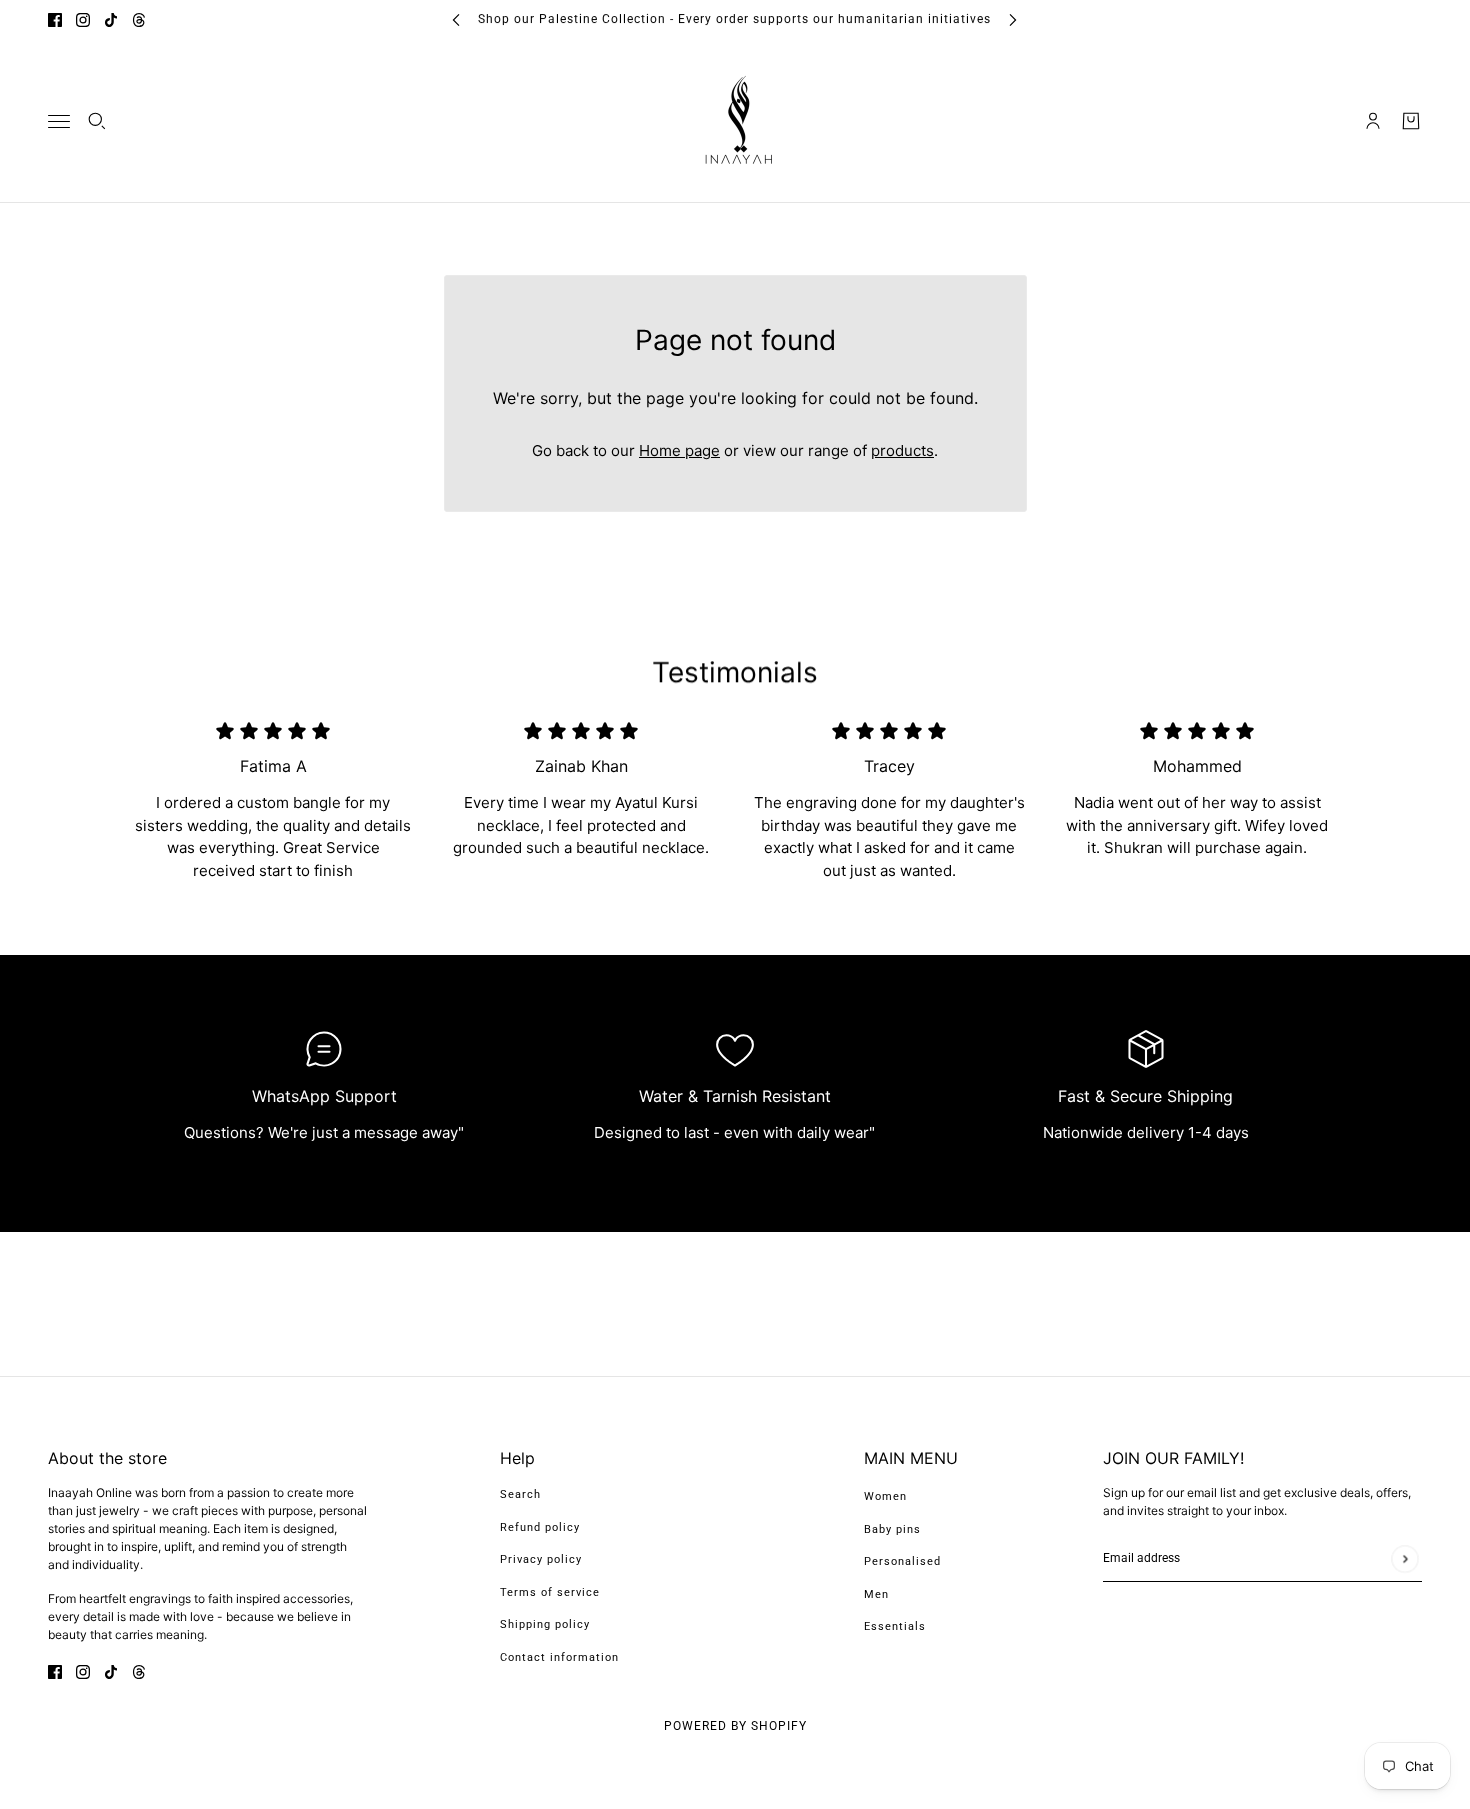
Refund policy (540, 1527)
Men (876, 1594)
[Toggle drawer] (59, 120)
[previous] (456, 19)
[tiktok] (111, 19)
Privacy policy (541, 1559)
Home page (679, 450)
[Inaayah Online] (735, 121)
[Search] (97, 121)
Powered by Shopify (735, 1726)
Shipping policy (545, 1624)
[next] (1013, 19)
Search (520, 1494)
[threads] (139, 19)
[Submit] (1404, 1558)
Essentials (895, 1626)
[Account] (1373, 121)
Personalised (902, 1561)
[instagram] (83, 19)
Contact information (559, 1657)
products (902, 450)
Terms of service (550, 1592)
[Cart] (1411, 121)
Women (885, 1496)
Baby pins (892, 1529)
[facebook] (55, 19)
